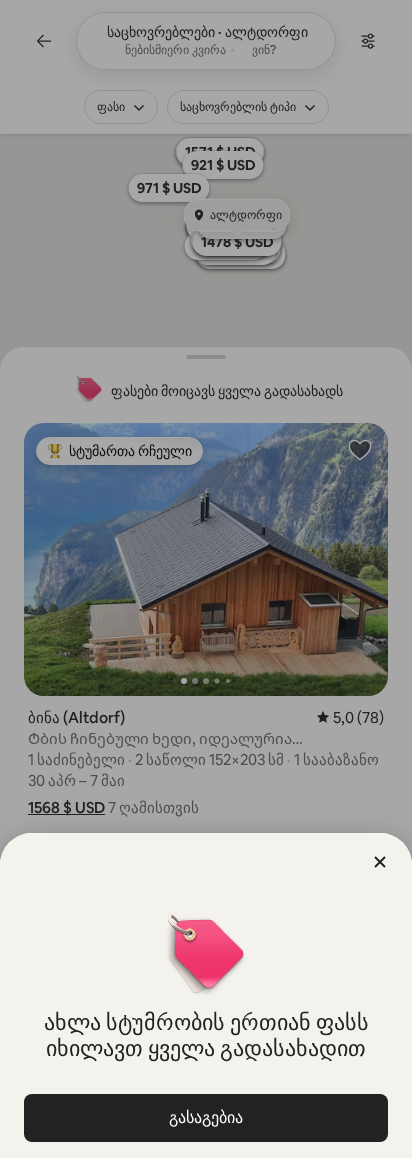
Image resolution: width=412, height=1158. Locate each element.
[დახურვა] (380, 862)
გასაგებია (206, 1117)
